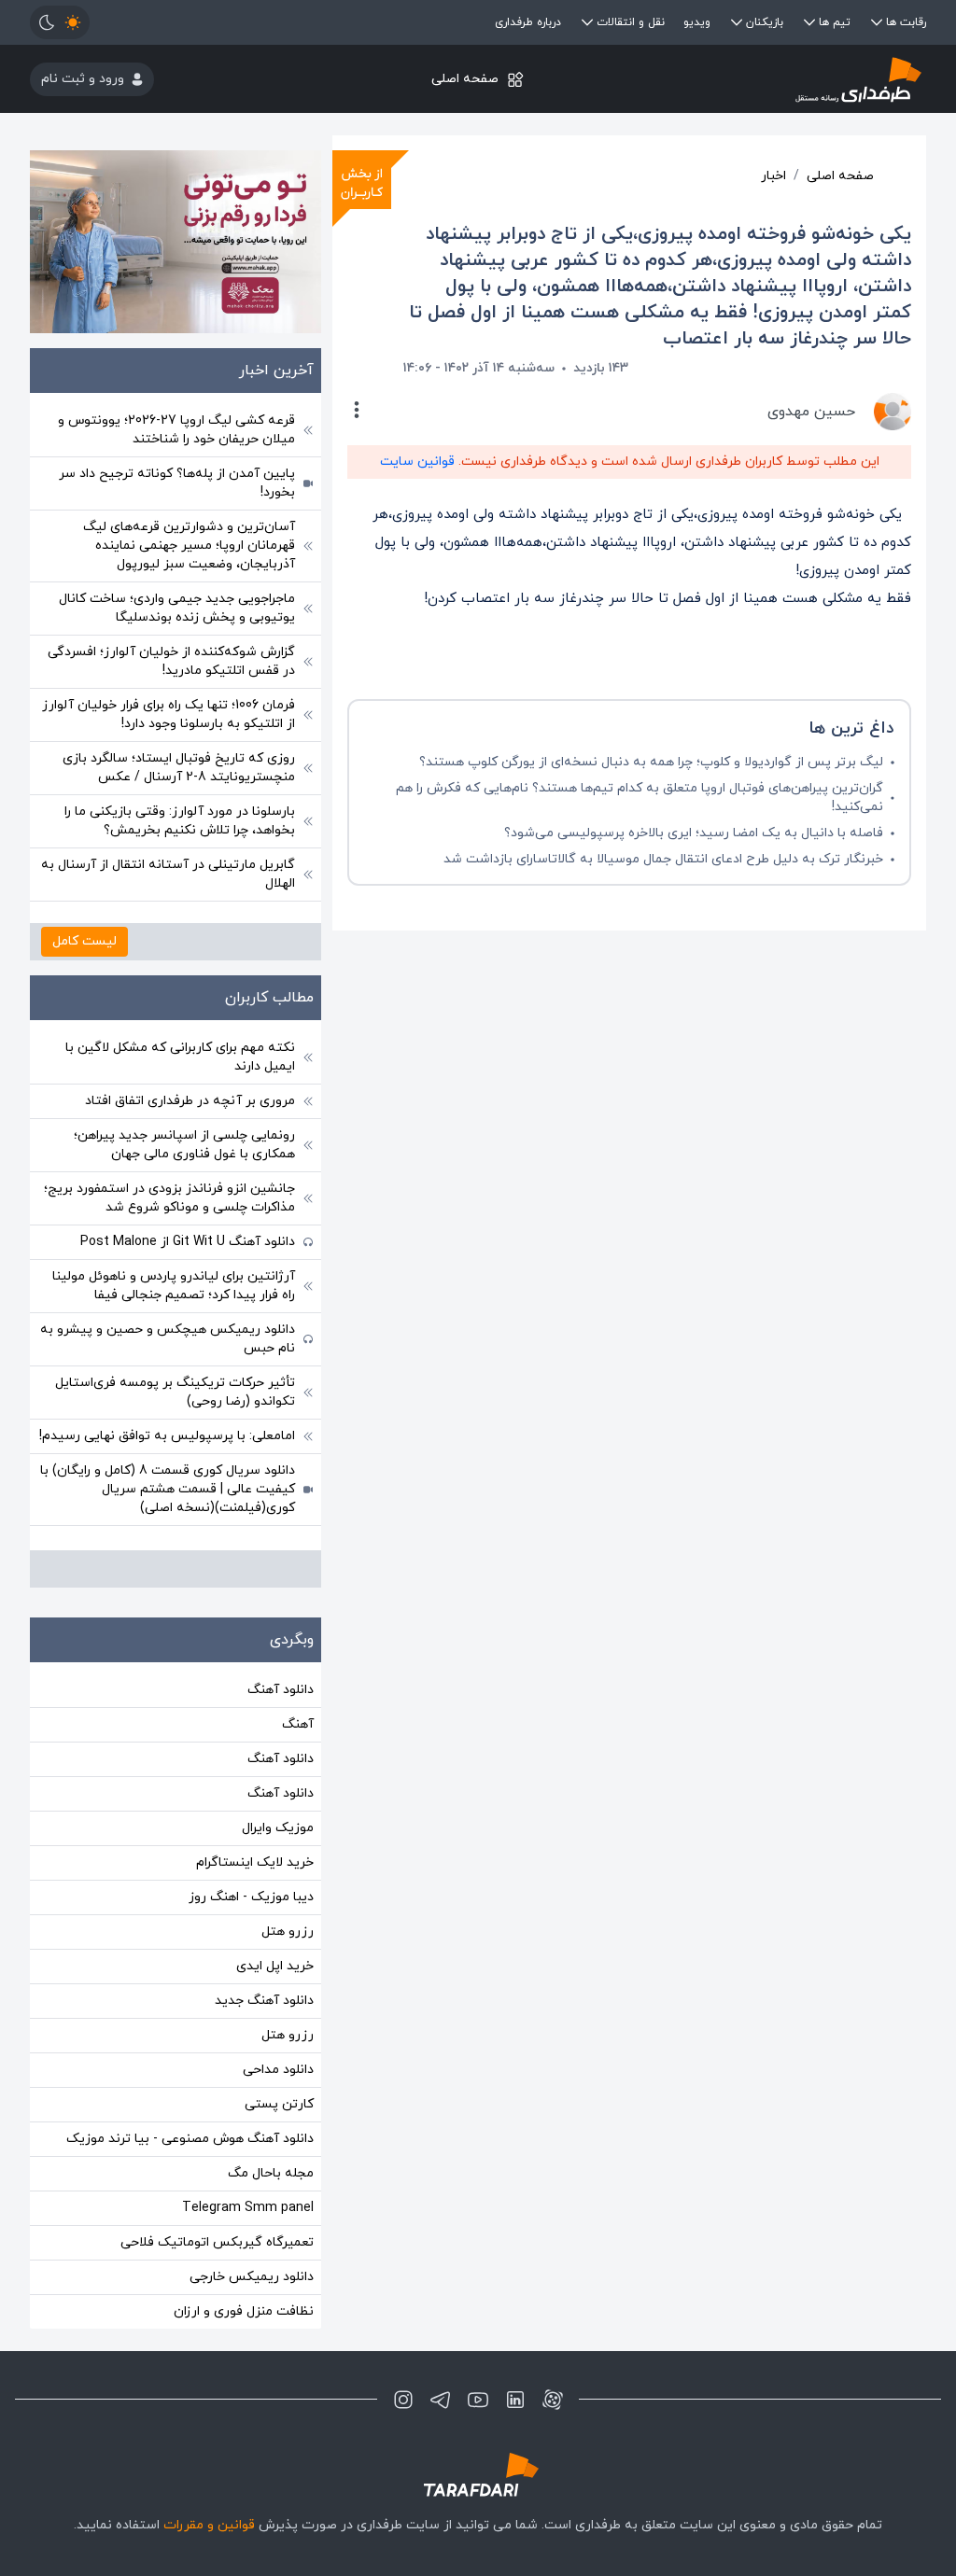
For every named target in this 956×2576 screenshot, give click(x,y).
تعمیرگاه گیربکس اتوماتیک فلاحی (217, 2242)
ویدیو (697, 22)
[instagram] (403, 2400)
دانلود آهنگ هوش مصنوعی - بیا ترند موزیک (190, 2139)
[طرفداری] (777, 79)
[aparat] (553, 2400)
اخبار (773, 176)
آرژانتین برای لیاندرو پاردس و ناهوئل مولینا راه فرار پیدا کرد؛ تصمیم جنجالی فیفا (174, 1286)
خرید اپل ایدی (275, 1966)
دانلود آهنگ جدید (264, 2001)
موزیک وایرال (278, 1828)
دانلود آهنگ (281, 1690)
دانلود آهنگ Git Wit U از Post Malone (188, 1242)
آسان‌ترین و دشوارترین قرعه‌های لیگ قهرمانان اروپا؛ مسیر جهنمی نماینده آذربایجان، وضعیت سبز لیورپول (189, 546)
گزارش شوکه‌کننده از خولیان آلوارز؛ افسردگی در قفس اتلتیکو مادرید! (171, 661)
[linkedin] (515, 2400)
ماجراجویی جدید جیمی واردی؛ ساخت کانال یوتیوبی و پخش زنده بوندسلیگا (177, 608)
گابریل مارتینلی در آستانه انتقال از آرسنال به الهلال (168, 874)
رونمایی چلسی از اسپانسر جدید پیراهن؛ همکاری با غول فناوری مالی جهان (184, 1145)
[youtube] (478, 2400)
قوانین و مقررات (209, 2525)
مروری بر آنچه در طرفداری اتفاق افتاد (190, 1101)
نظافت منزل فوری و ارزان (244, 2311)
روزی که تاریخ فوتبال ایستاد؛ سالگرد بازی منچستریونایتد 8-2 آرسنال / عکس (179, 768)
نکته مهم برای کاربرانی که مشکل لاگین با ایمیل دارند (180, 1057)
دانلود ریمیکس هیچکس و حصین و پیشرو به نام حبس (168, 1339)
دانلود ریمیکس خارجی (252, 2277)
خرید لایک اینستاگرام (255, 1862)
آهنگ (298, 1724)
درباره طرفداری (528, 22)
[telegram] (441, 2400)
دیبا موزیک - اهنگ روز (251, 1897)
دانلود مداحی (278, 2070)
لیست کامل (84, 941)
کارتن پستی (279, 2104)
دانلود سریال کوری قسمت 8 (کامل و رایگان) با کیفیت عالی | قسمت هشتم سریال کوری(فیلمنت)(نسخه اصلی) (168, 1489)
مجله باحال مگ (271, 2173)
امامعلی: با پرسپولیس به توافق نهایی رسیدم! (167, 1436)
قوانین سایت (417, 462)
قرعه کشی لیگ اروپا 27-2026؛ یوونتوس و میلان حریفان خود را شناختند (176, 430)
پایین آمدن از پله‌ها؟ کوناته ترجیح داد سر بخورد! (177, 483)
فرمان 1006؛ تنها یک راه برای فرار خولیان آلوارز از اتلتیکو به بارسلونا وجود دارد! (169, 714)
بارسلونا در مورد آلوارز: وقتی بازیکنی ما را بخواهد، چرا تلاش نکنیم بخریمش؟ (180, 821)
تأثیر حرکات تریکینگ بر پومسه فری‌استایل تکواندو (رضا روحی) (175, 1392)
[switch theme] (60, 22)
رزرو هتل (288, 1932)
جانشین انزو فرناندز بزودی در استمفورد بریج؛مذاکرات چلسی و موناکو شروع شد (169, 1198)
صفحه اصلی (465, 79)
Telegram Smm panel (248, 2208)
